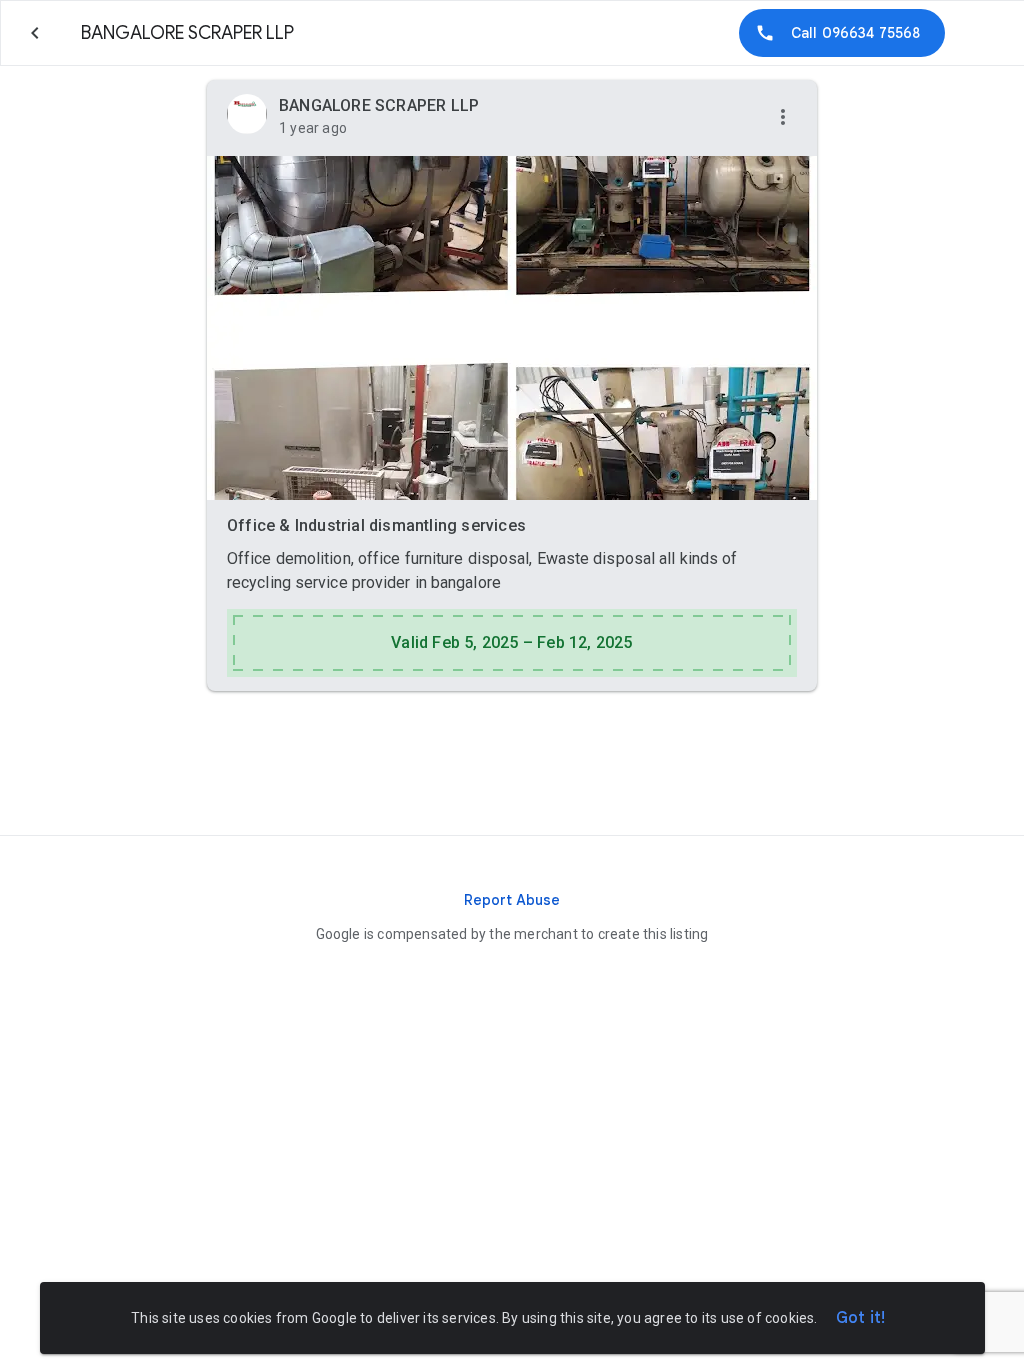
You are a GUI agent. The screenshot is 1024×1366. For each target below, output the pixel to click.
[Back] (35, 33)
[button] (783, 118)
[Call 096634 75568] (842, 33)
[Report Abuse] (512, 900)
